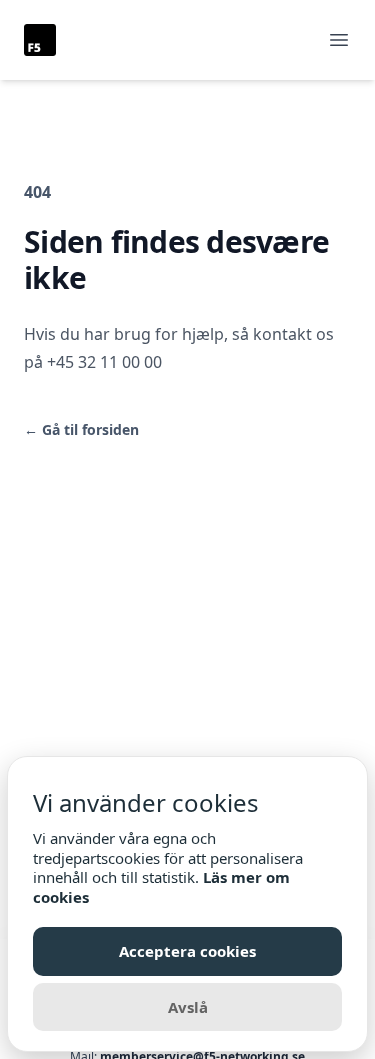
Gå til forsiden (81, 429)
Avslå (188, 1007)
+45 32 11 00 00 (104, 362)
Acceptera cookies (187, 951)
